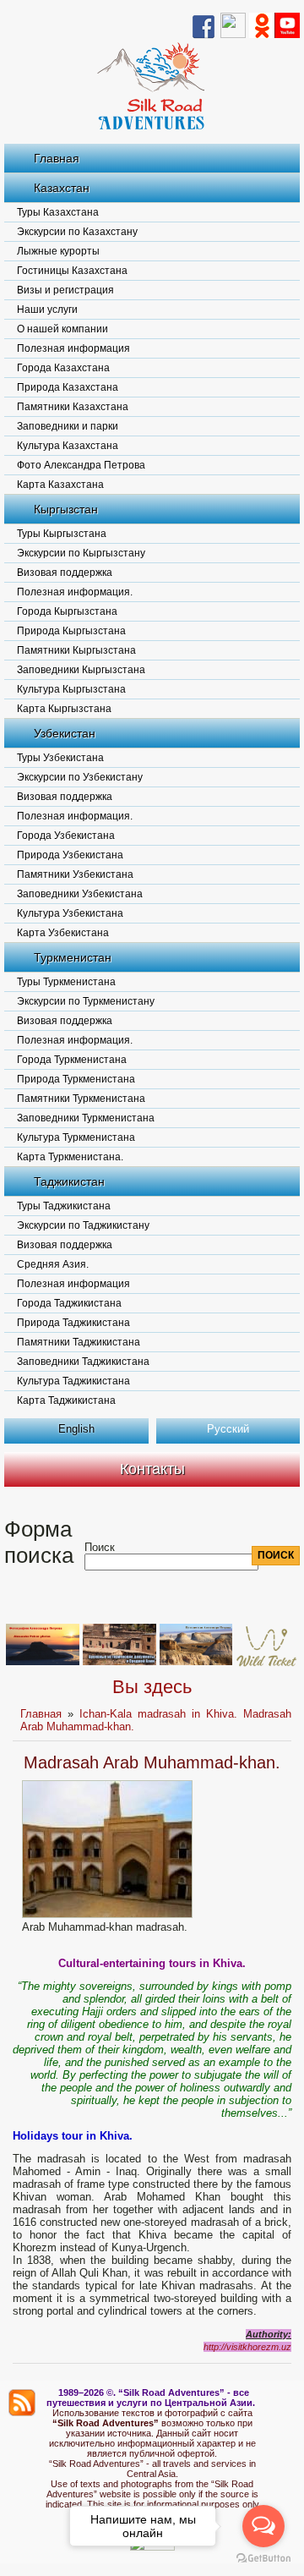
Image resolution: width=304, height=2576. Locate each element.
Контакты (152, 1469)
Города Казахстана (63, 368)
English (76, 1429)
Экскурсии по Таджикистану (83, 1225)
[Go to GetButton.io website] (263, 2559)
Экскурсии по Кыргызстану (81, 553)
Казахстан (62, 188)
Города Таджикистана (69, 1303)
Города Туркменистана (72, 1060)
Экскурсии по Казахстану (77, 232)
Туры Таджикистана (64, 1206)
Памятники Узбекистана (75, 874)
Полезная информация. (75, 592)
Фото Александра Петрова (81, 465)
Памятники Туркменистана (81, 1099)
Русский (228, 1429)
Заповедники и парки (68, 426)
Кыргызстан (66, 509)
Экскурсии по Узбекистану (80, 777)
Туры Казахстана (58, 212)
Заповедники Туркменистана (86, 1118)
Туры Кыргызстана (62, 534)
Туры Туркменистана (66, 982)
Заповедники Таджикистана (83, 1362)
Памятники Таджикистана (79, 1342)
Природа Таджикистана (73, 1323)
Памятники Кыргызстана (76, 650)
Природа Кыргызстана (71, 631)
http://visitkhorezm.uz (247, 2347)
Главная (57, 158)
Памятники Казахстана (73, 407)
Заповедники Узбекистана (80, 894)
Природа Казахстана (68, 387)
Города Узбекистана (66, 836)
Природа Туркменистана (76, 1079)
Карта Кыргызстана (64, 709)
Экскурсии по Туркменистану (86, 1001)
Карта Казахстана (60, 485)
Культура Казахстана (68, 446)
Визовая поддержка (65, 573)
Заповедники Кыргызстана (81, 670)
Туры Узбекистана (60, 758)
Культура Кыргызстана (71, 689)
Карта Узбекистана (63, 933)
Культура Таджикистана (73, 1381)
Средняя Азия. (53, 1264)
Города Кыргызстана (67, 611)
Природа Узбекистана (70, 855)
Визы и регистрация (65, 290)
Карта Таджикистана (66, 1400)
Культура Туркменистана (76, 1137)
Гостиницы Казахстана (72, 271)
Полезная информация (73, 348)
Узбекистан (65, 733)
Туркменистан (73, 957)
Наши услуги (47, 310)
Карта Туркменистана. (70, 1157)
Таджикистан (69, 1181)
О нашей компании (62, 329)
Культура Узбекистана (70, 913)
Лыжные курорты (58, 251)
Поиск (100, 1547)
